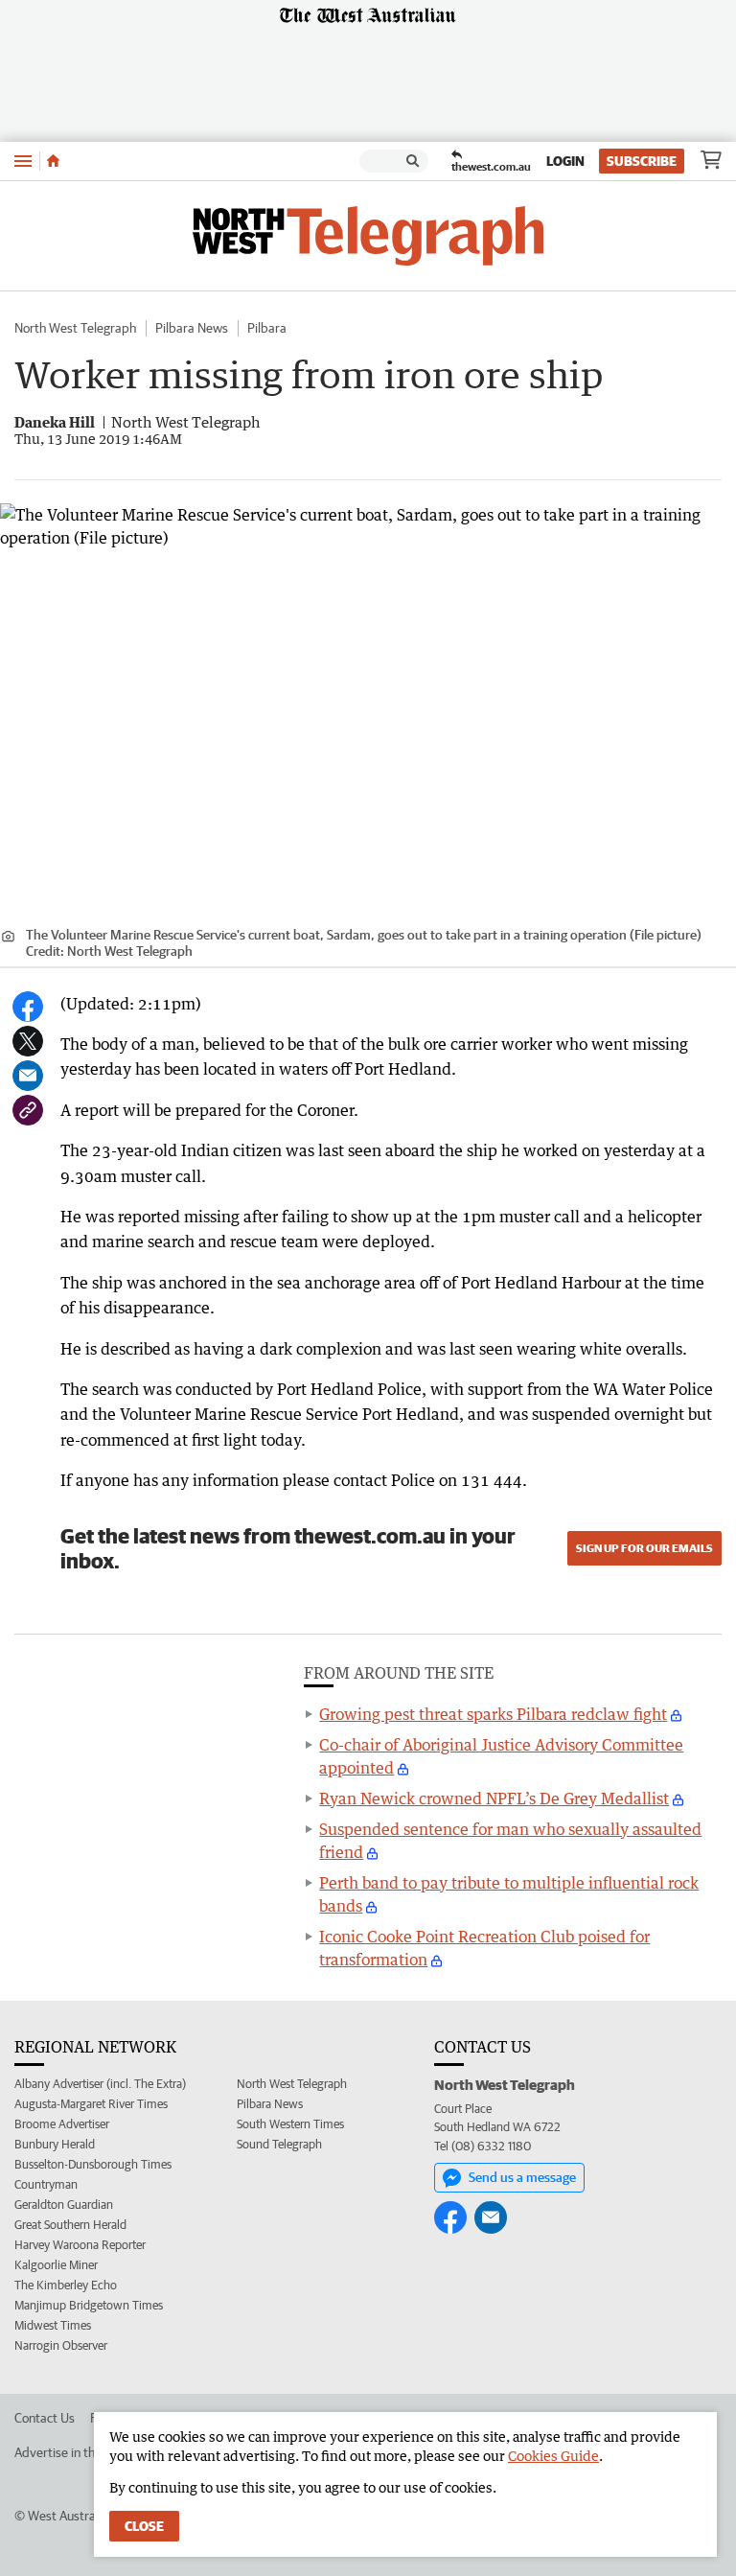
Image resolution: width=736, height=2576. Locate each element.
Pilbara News (192, 328)
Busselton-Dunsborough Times (93, 2164)
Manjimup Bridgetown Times (89, 2305)
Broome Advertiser (62, 2124)
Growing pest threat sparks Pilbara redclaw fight (493, 1714)
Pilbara (267, 328)
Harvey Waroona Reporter (80, 2245)
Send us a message (522, 2177)
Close (144, 2526)
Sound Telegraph (279, 2144)
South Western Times (290, 2124)
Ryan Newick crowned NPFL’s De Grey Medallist (494, 1799)
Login (565, 161)
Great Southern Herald (70, 2225)
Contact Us (45, 2418)
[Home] (53, 161)
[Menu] (23, 161)
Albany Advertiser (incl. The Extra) (100, 2084)
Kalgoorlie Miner (56, 2265)
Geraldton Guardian (64, 2205)
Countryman (46, 2184)
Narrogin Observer (61, 2345)
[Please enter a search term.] (413, 161)
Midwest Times (53, 2325)
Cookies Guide (553, 2456)
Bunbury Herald (55, 2144)
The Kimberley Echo (66, 2285)
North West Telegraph (75, 328)
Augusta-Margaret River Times (91, 2104)
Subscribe (642, 161)
